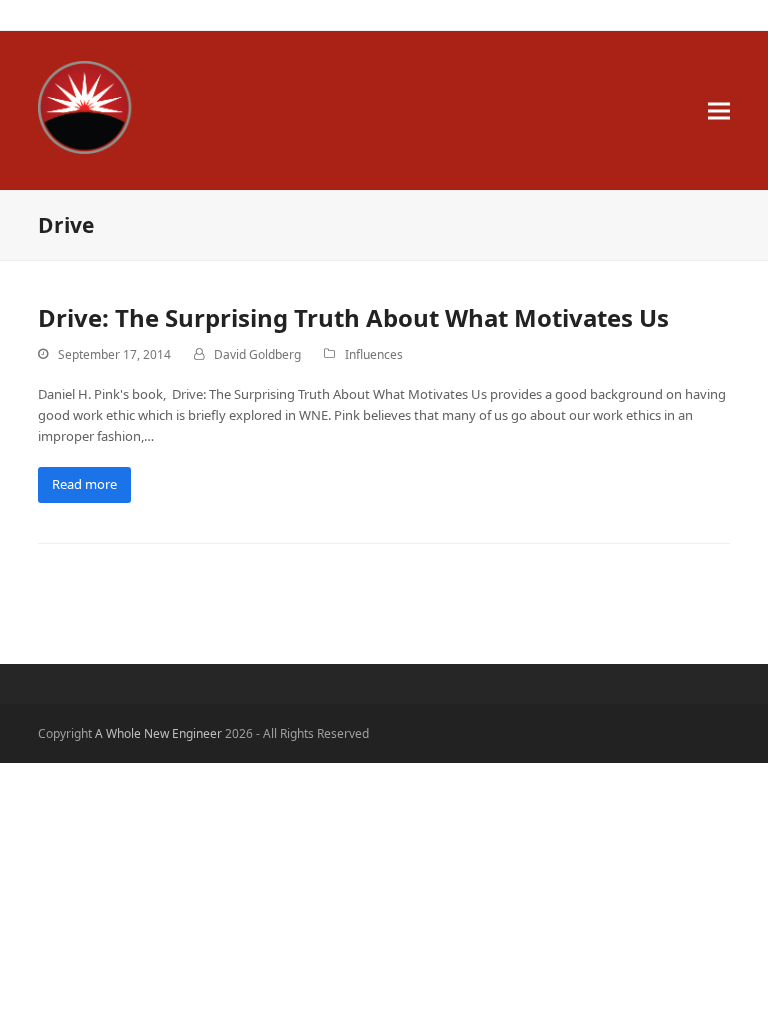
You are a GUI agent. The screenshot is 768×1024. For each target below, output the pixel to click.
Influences (374, 354)
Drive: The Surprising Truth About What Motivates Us (353, 317)
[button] (719, 110)
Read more (84, 484)
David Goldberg (257, 354)
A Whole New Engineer (283, 107)
